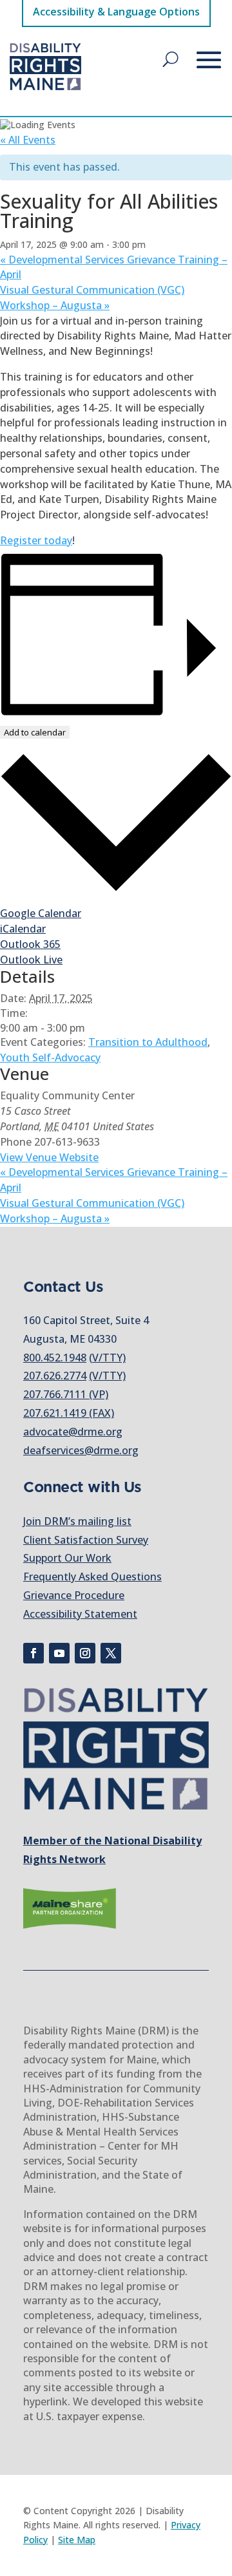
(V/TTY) (107, 1358)
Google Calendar (41, 913)
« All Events (28, 140)
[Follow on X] (111, 1653)
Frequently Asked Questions (92, 1577)
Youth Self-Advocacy (50, 1057)
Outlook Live (31, 960)
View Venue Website (49, 1157)
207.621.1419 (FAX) (69, 1413)
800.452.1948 (55, 1358)
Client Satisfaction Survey (86, 1540)
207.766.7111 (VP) (66, 1394)
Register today (36, 540)
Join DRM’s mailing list (77, 1521)
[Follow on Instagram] (85, 1653)
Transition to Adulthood (148, 1042)
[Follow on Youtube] (59, 1653)
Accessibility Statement (80, 1614)
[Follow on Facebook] (34, 1653)
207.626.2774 (55, 1376)
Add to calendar (35, 732)
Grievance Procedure (74, 1595)
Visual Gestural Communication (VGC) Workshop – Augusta (92, 298)
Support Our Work (67, 1558)
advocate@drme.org (73, 1432)
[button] (170, 59)
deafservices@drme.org (81, 1450)
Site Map (77, 2540)
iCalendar (23, 929)
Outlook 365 (30, 944)
